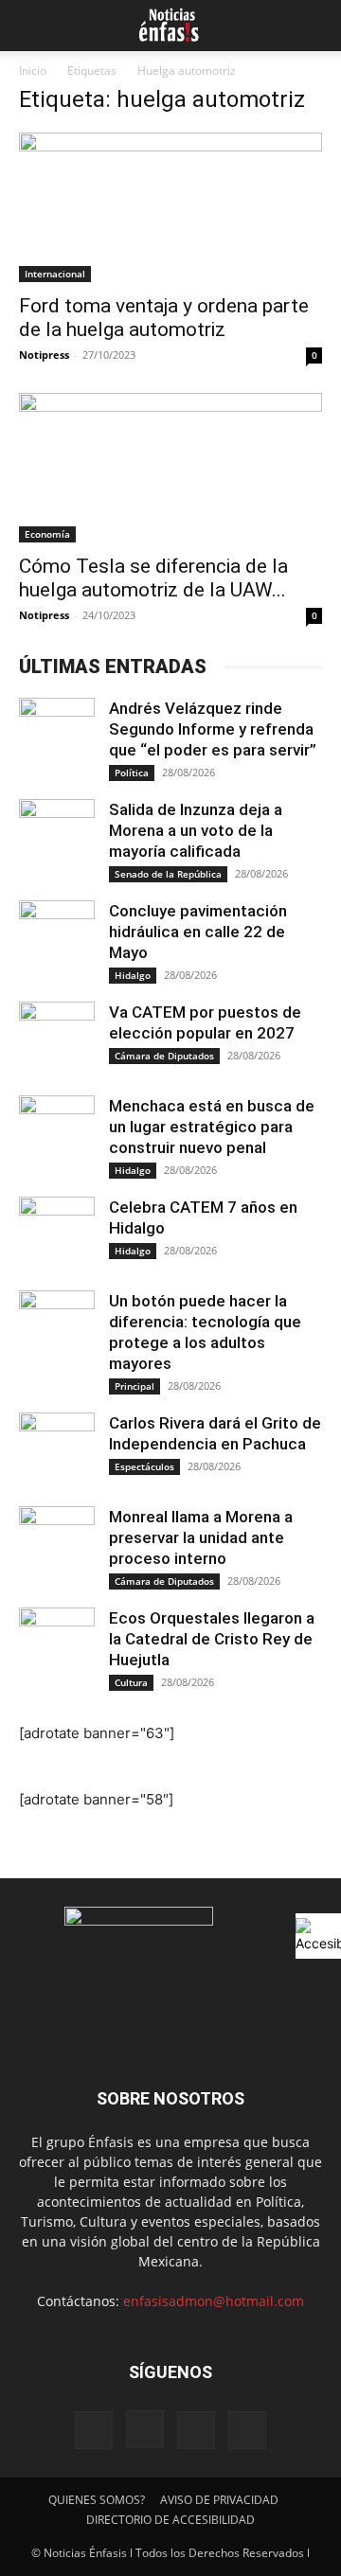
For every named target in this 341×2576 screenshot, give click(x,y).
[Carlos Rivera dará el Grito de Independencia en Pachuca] (57, 1450)
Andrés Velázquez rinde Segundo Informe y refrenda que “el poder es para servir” (213, 729)
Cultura (131, 1682)
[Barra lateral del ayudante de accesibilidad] (318, 1936)
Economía (47, 534)
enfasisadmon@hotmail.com (214, 2301)
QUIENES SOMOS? (97, 2500)
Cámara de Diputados (164, 1056)
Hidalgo (133, 975)
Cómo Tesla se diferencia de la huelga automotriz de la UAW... (153, 578)
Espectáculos (144, 1466)
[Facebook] (94, 2430)
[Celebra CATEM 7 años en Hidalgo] (57, 1235)
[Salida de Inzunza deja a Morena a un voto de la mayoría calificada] (57, 837)
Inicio (33, 71)
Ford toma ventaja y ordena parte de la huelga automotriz (164, 318)
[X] (196, 2430)
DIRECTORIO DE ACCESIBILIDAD (170, 2520)
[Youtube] (247, 2430)
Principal (135, 1386)
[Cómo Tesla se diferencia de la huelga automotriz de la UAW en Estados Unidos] (170, 468)
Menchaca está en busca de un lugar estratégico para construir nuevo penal (212, 1127)
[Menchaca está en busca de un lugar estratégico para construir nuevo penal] (57, 1133)
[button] (30, 26)
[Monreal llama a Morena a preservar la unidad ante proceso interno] (57, 1544)
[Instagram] (145, 2429)
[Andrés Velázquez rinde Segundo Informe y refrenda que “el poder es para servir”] (57, 736)
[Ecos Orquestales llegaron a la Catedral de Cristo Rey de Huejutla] (57, 1645)
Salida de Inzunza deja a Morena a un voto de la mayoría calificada (196, 830)
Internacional (55, 274)
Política (132, 773)
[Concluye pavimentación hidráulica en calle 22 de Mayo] (57, 938)
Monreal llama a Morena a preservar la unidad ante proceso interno (201, 1537)
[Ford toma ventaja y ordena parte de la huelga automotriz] (170, 207)
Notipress (44, 355)
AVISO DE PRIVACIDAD (219, 2500)
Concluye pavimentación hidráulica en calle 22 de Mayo (198, 932)
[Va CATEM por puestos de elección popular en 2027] (57, 1039)
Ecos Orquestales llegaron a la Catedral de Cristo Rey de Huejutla (212, 1639)
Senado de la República (168, 874)
